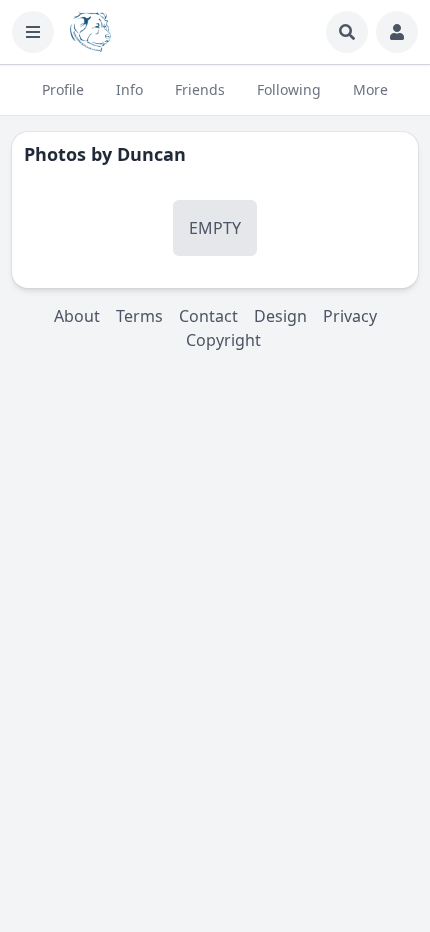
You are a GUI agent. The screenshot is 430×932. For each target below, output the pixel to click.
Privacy (350, 316)
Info (129, 89)
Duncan (151, 154)
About (77, 316)
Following (289, 89)
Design (280, 316)
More (370, 89)
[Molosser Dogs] (90, 32)
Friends (200, 89)
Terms (139, 316)
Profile (63, 89)
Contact (208, 316)
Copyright (223, 340)
